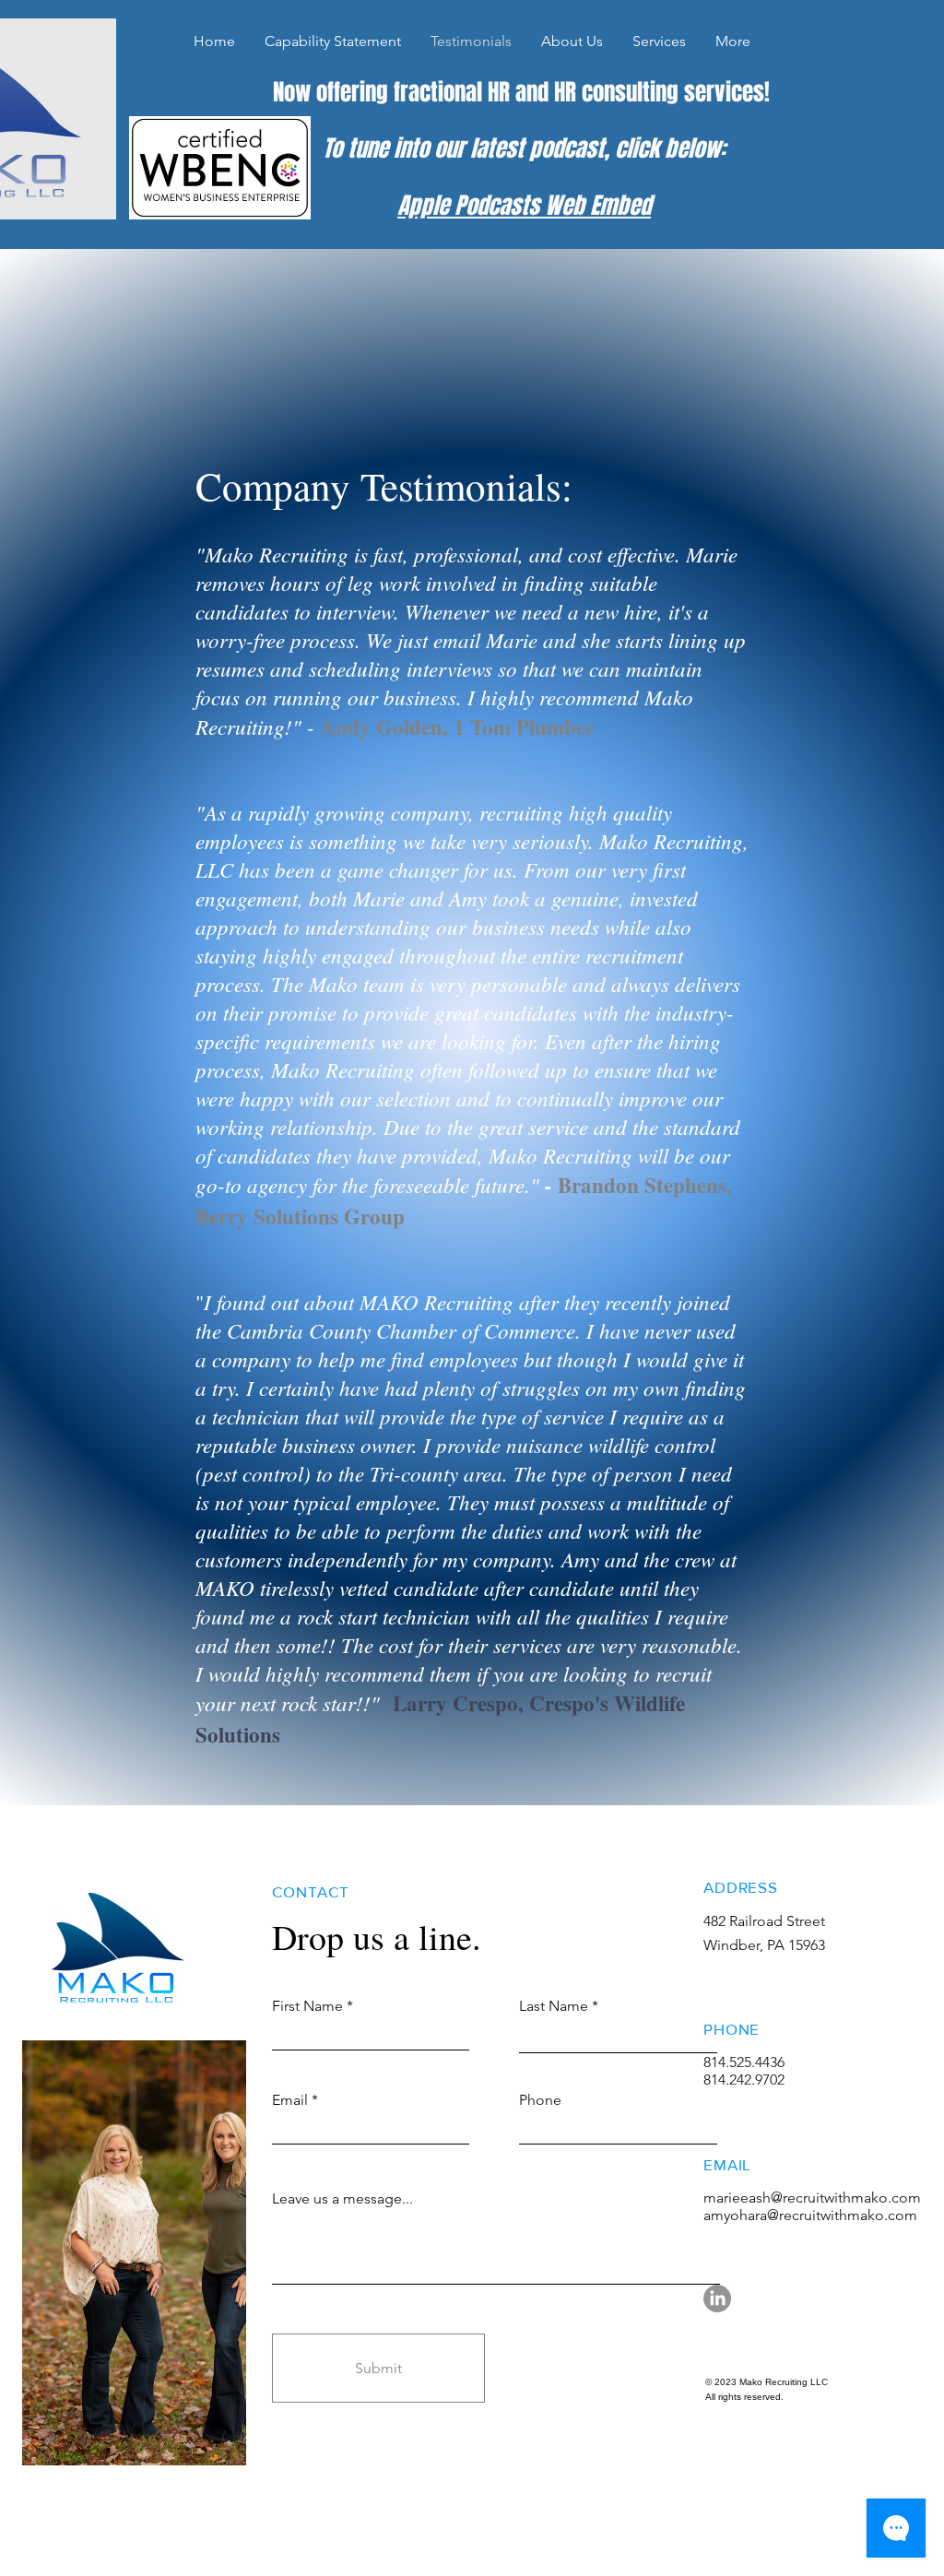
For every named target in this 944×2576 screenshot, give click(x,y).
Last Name (554, 2006)
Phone (540, 2100)
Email (290, 2100)
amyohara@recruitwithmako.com (810, 2215)
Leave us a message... (342, 2199)
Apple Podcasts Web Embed (524, 206)
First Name (307, 2006)
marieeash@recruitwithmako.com (812, 2198)
